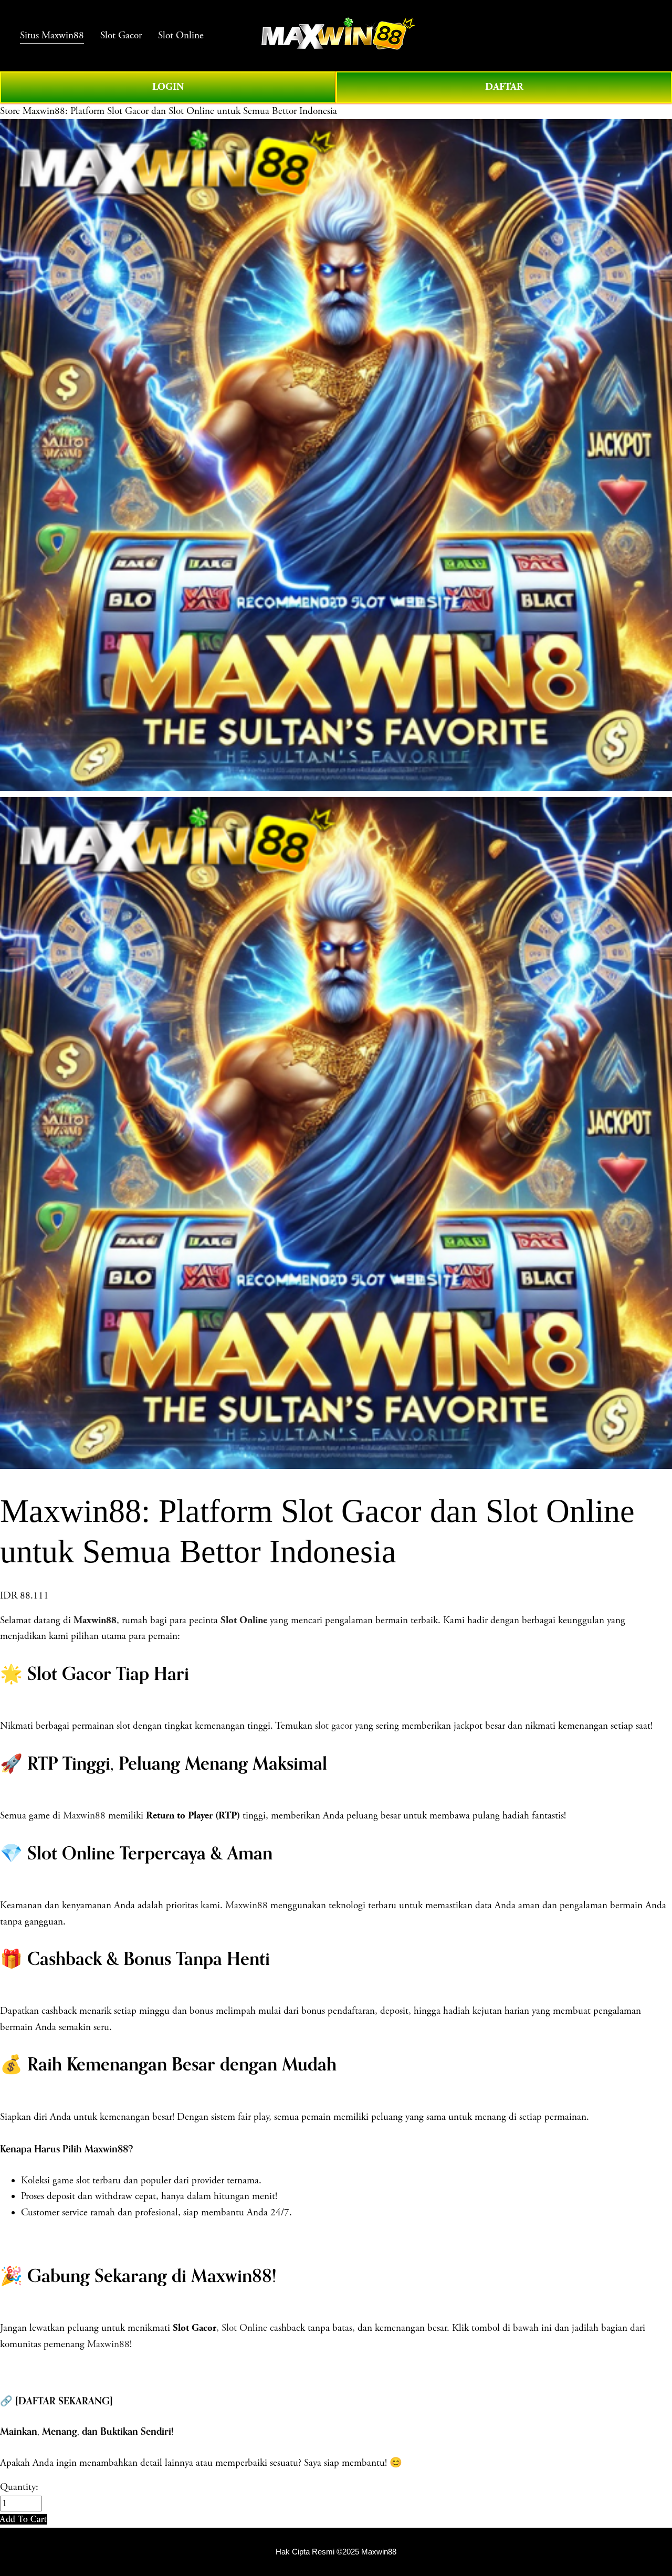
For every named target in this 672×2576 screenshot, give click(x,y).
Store (10, 111)
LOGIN (168, 87)
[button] (24, 2519)
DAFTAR (504, 87)
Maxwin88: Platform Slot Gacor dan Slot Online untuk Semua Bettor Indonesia (180, 111)
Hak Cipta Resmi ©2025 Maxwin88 (336, 2552)
